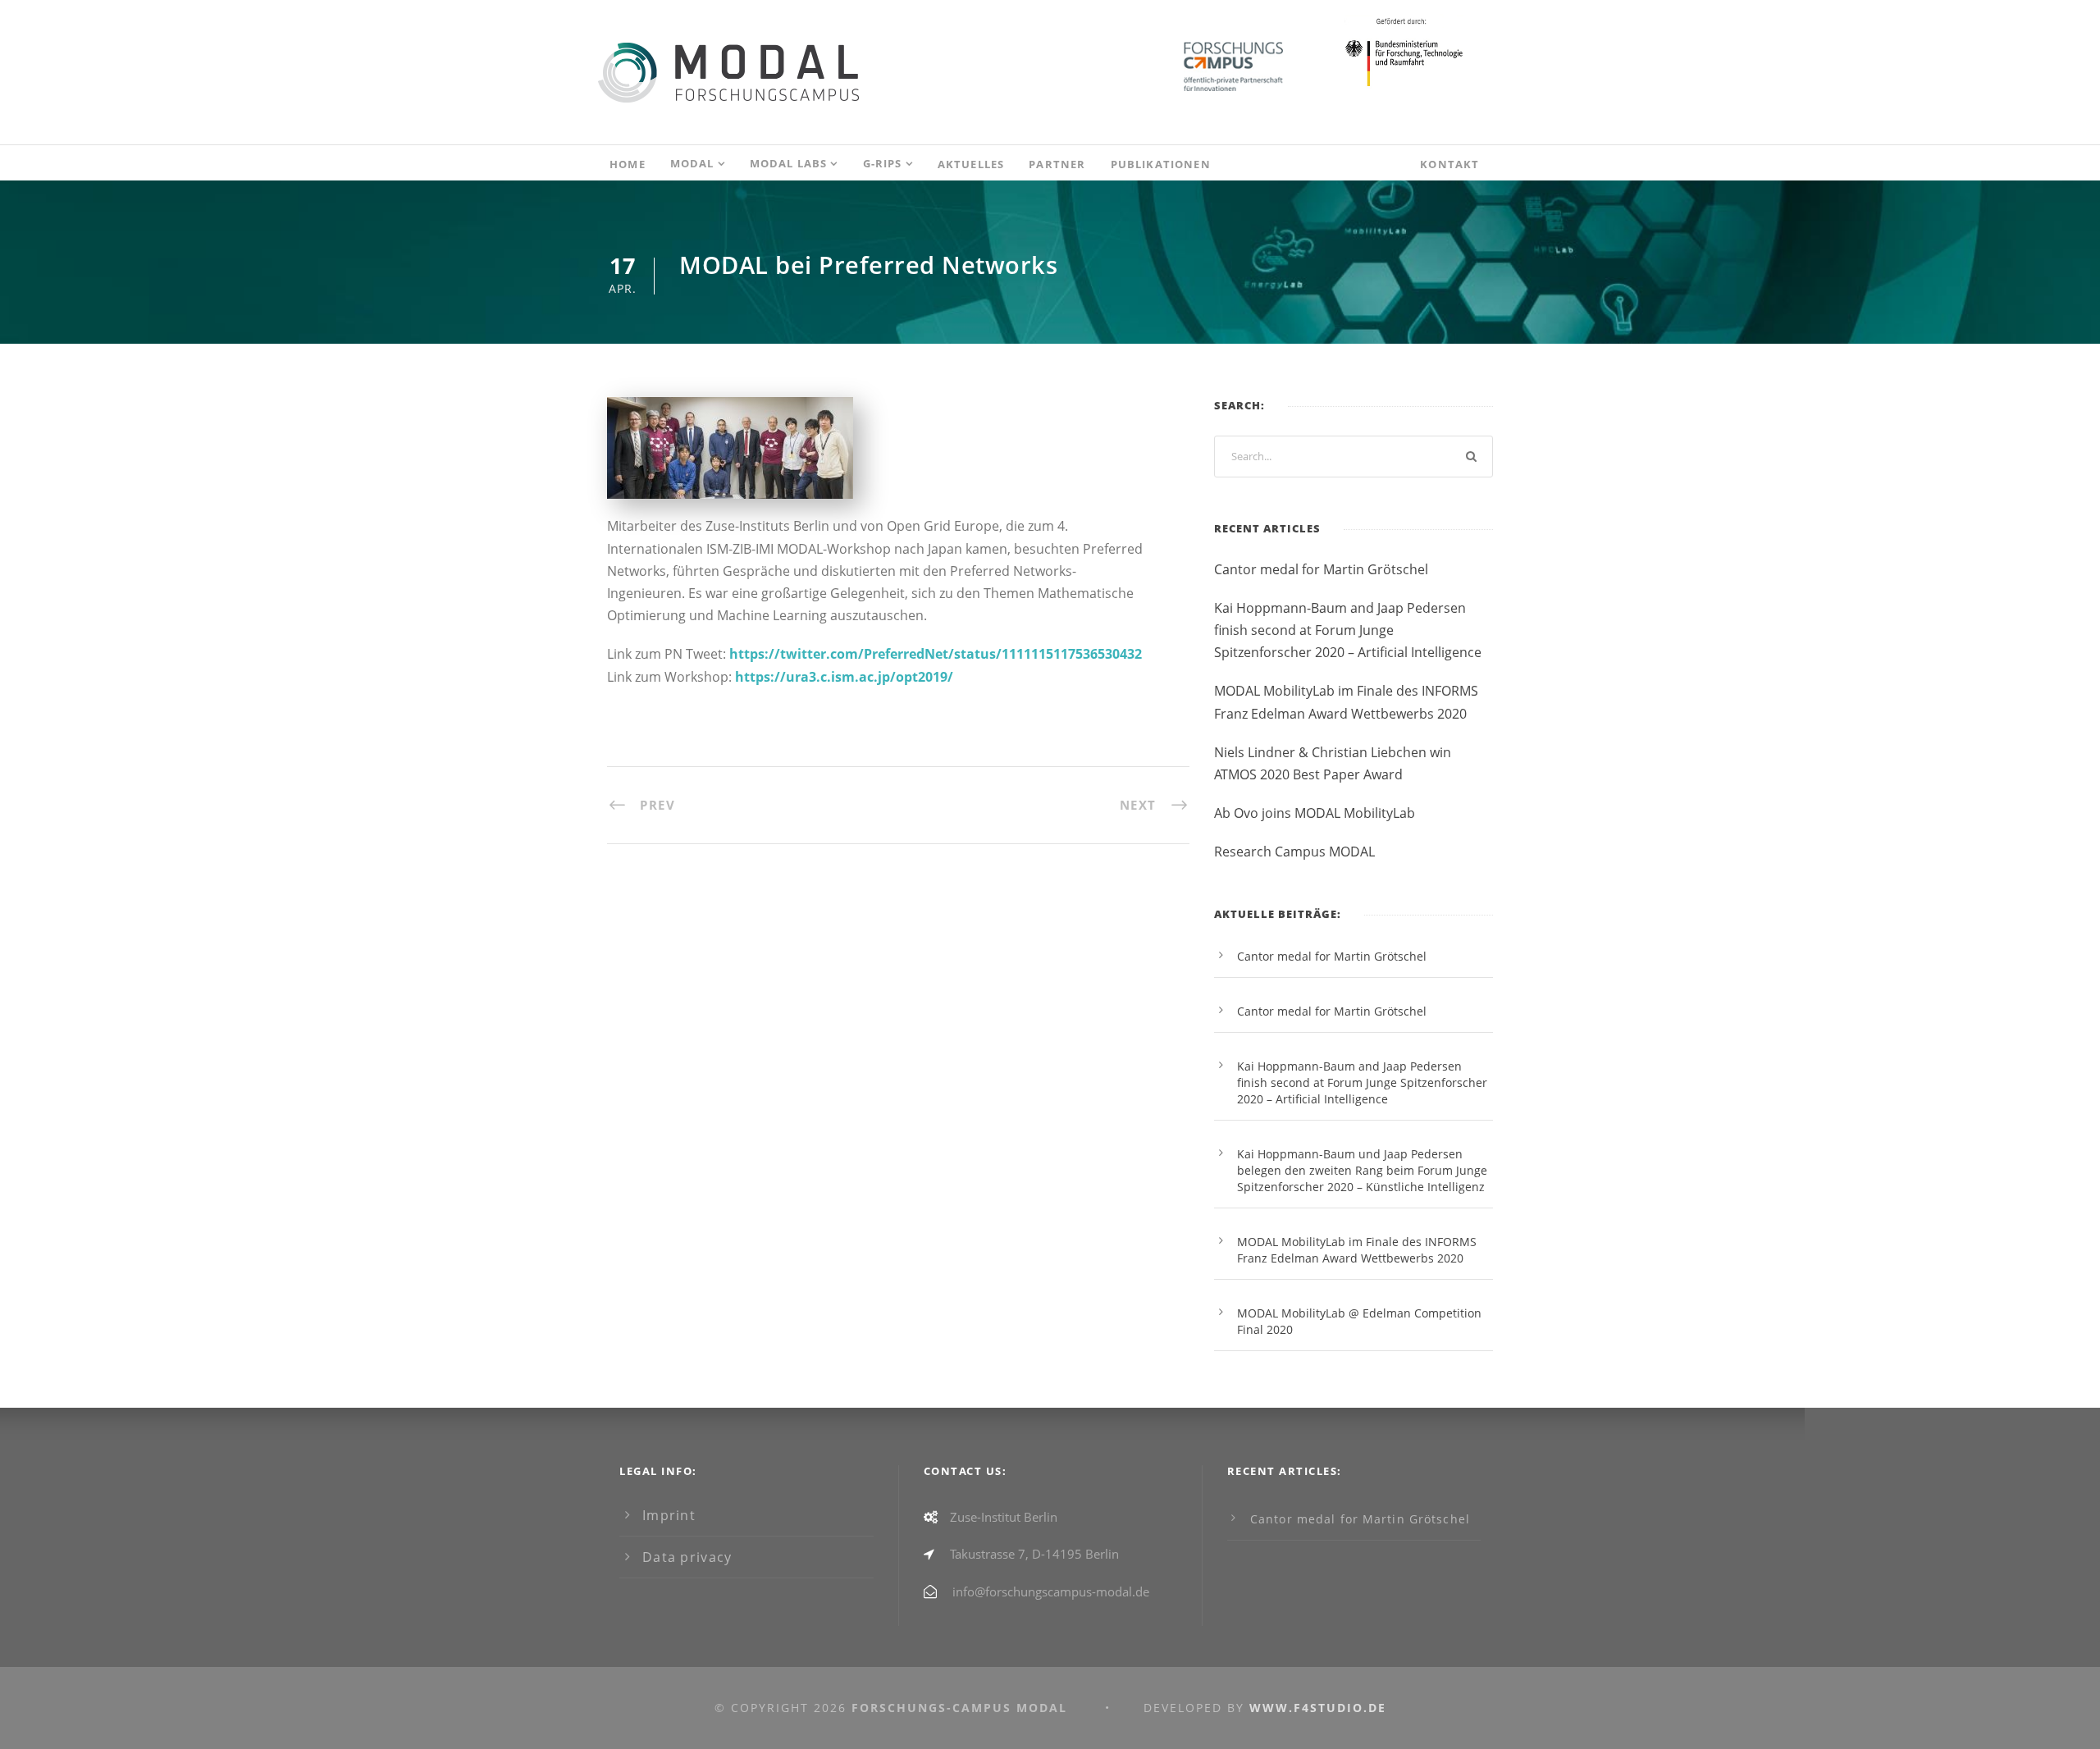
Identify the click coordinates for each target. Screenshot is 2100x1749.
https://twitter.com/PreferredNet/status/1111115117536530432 (936, 654)
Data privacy (687, 1557)
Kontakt (1449, 164)
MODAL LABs (789, 163)
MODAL (692, 163)
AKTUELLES (971, 164)
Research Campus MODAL (1294, 852)
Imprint (669, 1515)
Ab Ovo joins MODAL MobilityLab (1315, 813)
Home (628, 164)
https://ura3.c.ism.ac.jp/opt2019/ (844, 677)
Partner (1057, 164)
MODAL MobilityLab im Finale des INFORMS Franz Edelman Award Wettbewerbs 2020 (1357, 1250)
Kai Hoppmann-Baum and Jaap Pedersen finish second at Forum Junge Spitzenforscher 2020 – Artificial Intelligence (1348, 630)
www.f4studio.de (1318, 1708)
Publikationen (1161, 164)
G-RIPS (883, 163)
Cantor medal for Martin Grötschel (1321, 569)
